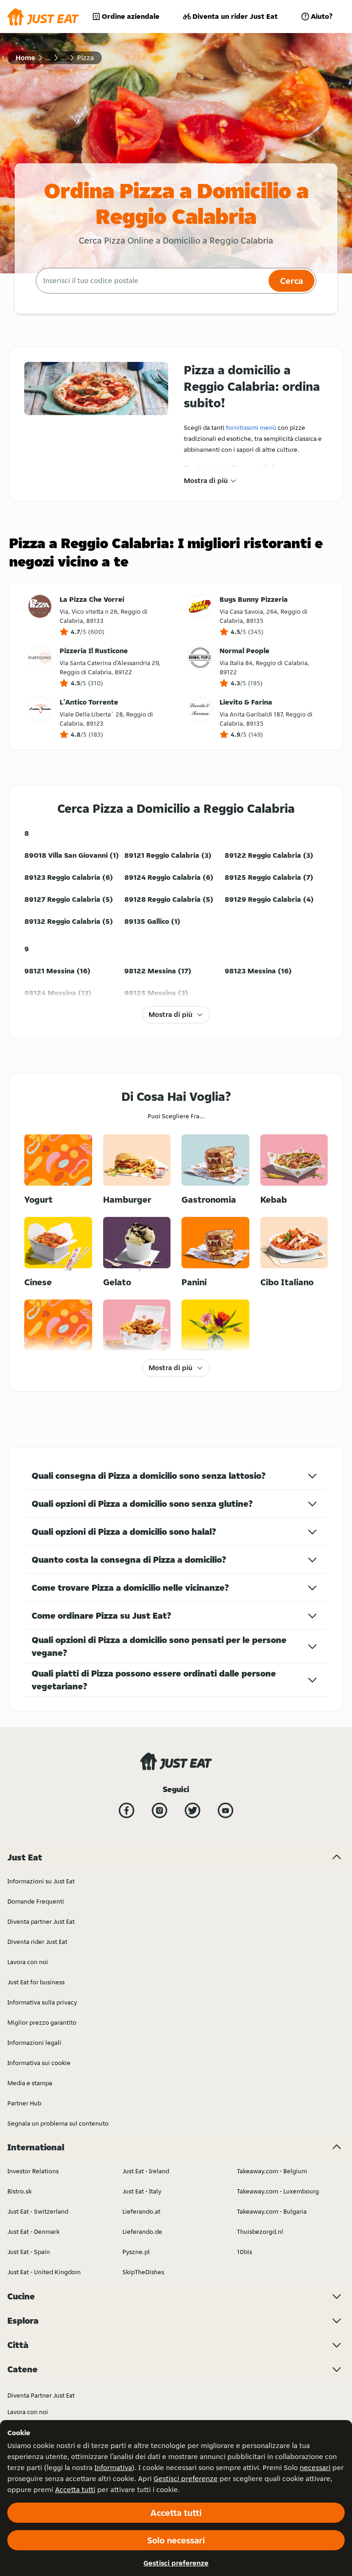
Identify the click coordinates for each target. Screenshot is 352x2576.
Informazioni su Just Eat (41, 1881)
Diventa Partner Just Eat (41, 2395)
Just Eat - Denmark (33, 2232)
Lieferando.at (141, 2211)
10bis (245, 2252)
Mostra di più (206, 480)
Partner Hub (24, 2103)
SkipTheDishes (143, 2272)
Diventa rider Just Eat (37, 1942)
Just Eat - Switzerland (38, 2211)
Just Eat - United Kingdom (44, 2272)
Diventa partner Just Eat (41, 1921)
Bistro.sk (19, 2191)
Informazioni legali (34, 2043)
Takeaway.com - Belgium (272, 2171)
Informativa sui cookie (39, 2063)
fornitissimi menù (251, 427)
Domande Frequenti (36, 1901)
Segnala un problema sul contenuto (58, 2123)
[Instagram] (159, 1810)
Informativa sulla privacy (42, 2002)
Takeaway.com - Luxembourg (278, 2191)
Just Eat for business (36, 1982)
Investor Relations (33, 2171)
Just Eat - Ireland (146, 2171)
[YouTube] (225, 1810)
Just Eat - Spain (29, 2252)
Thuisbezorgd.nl (260, 2232)
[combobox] (151, 281)
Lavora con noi (28, 1962)
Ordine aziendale (131, 16)
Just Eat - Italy (142, 2191)
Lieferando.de (142, 2232)
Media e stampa (30, 2083)
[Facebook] (126, 1810)
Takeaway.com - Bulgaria (272, 2211)
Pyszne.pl (136, 2252)
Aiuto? (322, 16)
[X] (192, 1810)
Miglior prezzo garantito (42, 2022)
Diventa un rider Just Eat (235, 16)
